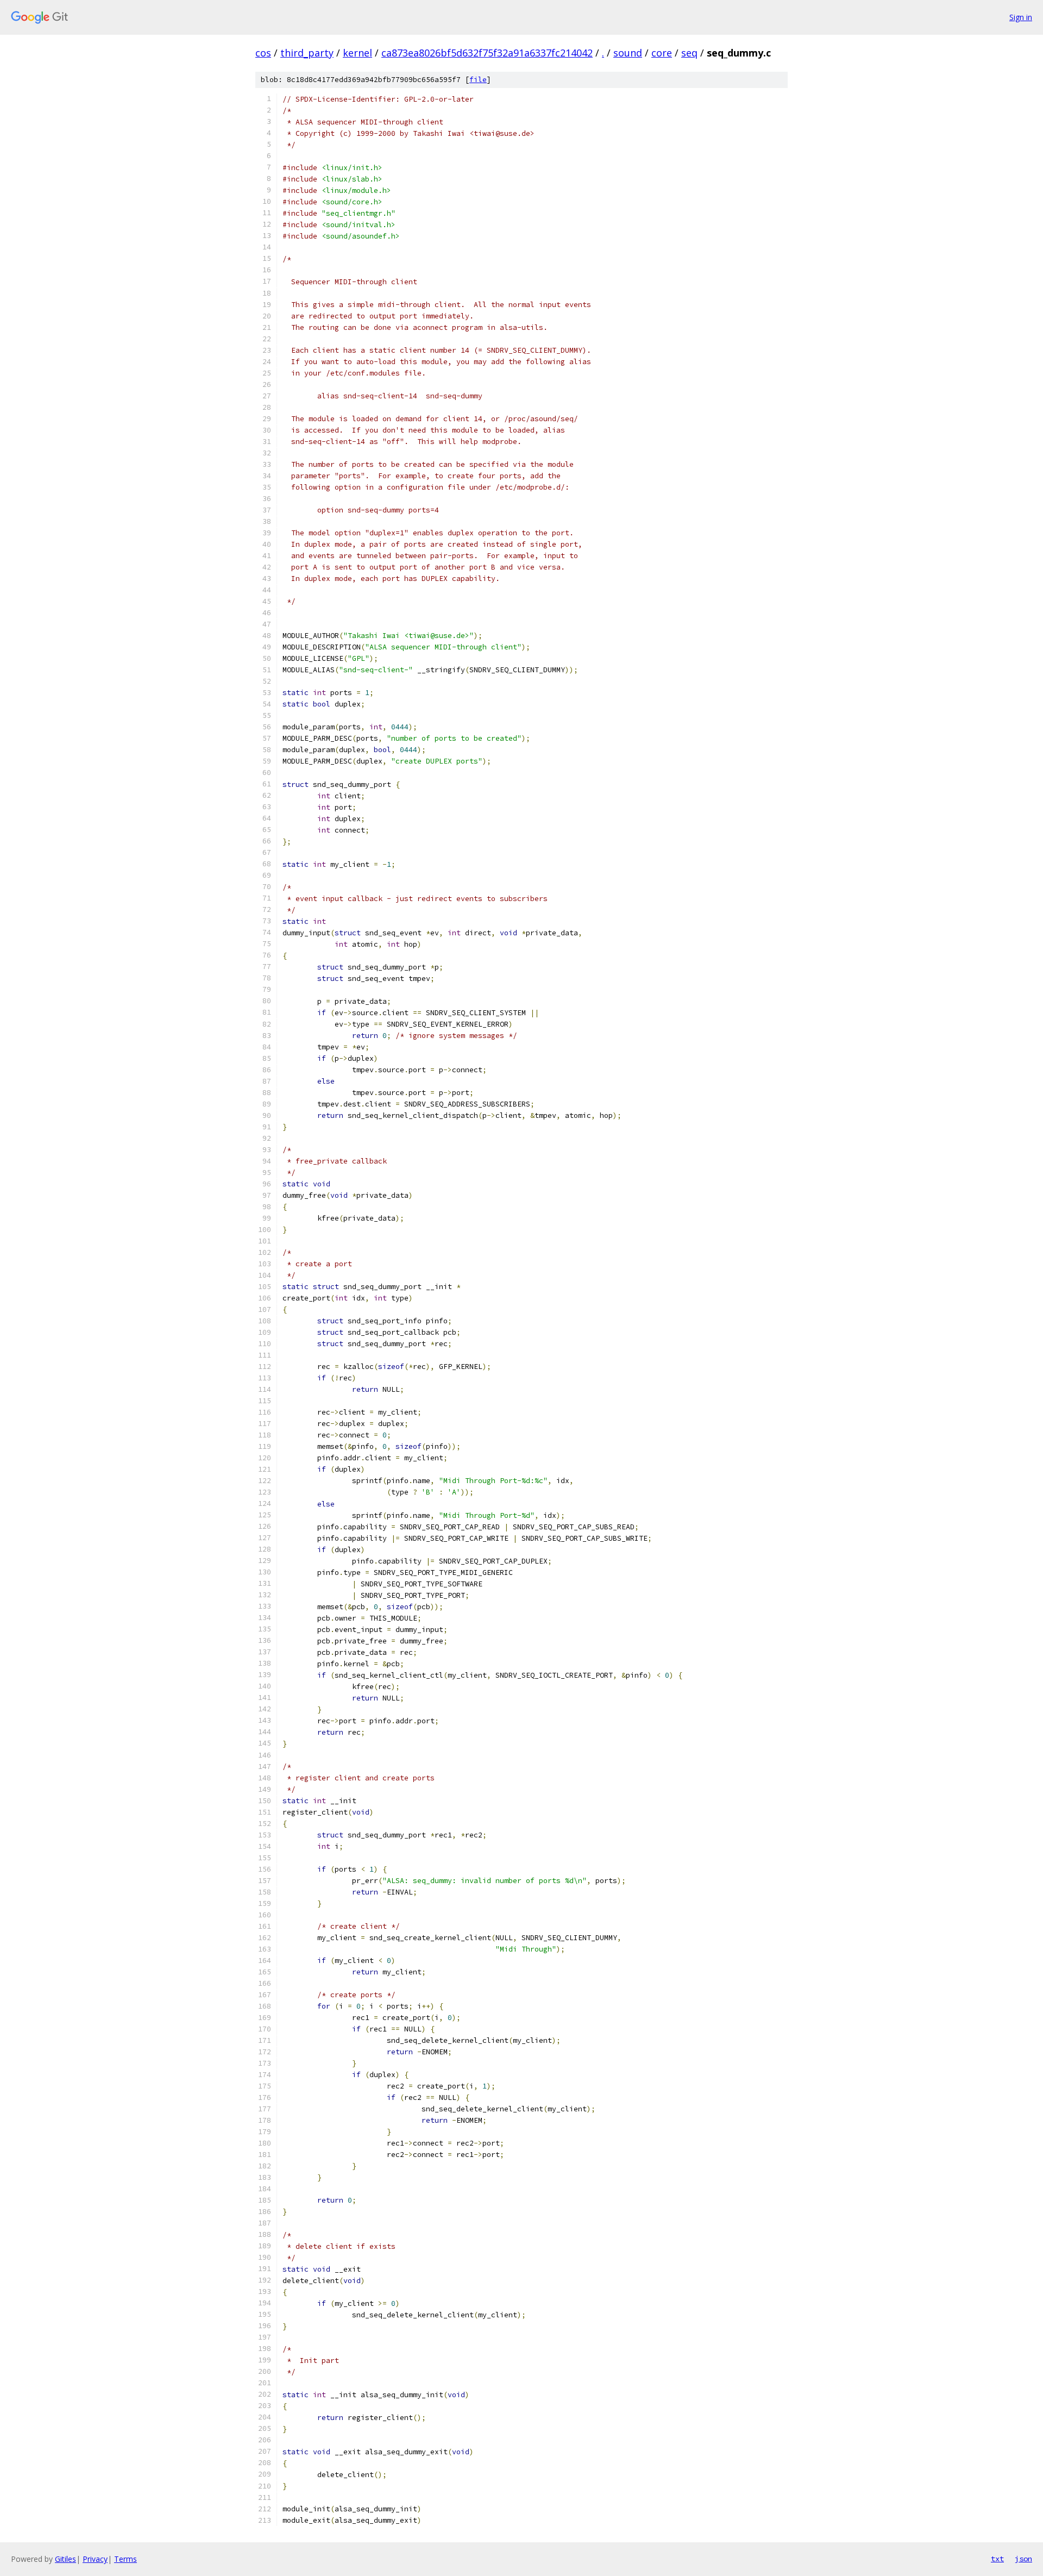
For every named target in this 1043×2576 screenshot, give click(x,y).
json (1023, 2559)
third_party (307, 53)
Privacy (95, 2559)
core (662, 53)
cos (263, 53)
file (478, 80)
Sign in (1021, 17)
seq (689, 53)
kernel (357, 53)
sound (628, 53)
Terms (125, 2559)
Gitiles (65, 2559)
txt (997, 2559)
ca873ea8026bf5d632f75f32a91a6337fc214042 (487, 53)
